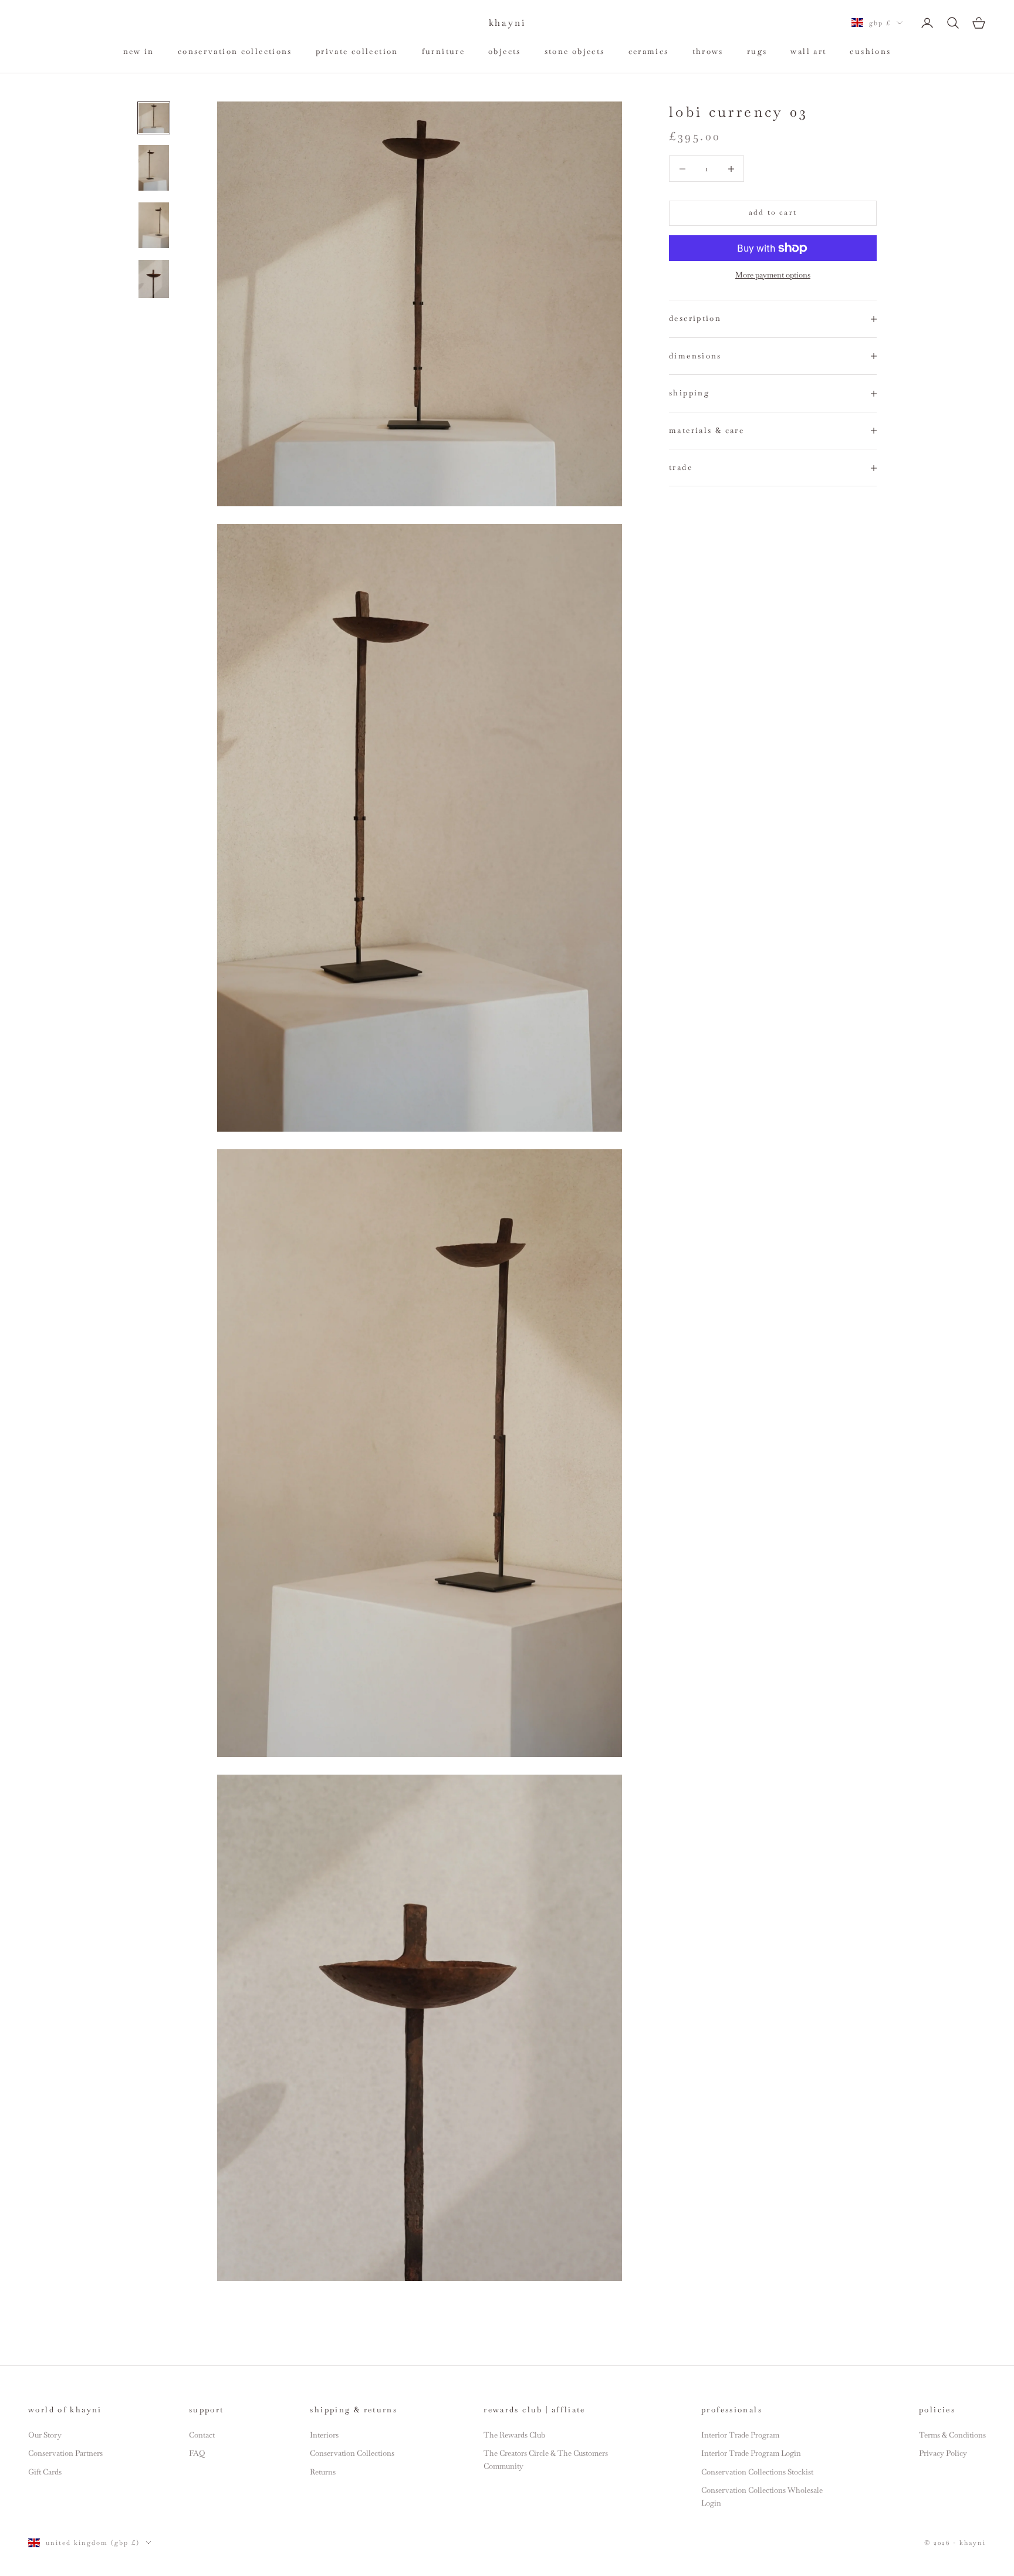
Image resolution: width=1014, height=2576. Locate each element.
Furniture (443, 51)
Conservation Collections (235, 51)
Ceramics (649, 51)
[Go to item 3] (154, 225)
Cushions (870, 51)
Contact (202, 2435)
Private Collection (357, 51)
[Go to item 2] (154, 168)
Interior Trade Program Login (751, 2453)
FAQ (197, 2453)
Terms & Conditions (952, 2435)
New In (139, 51)
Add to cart (773, 213)
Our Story (45, 2435)
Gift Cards (45, 2472)
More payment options (773, 275)
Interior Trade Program (740, 2435)
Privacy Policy (943, 2453)
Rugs (757, 51)
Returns (323, 2472)
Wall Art (808, 51)
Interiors (324, 2435)
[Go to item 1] (154, 118)
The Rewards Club (514, 2435)
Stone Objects (575, 51)
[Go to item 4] (154, 279)
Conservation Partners (65, 2453)
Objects (505, 51)
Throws (708, 51)
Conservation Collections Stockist (757, 2472)
